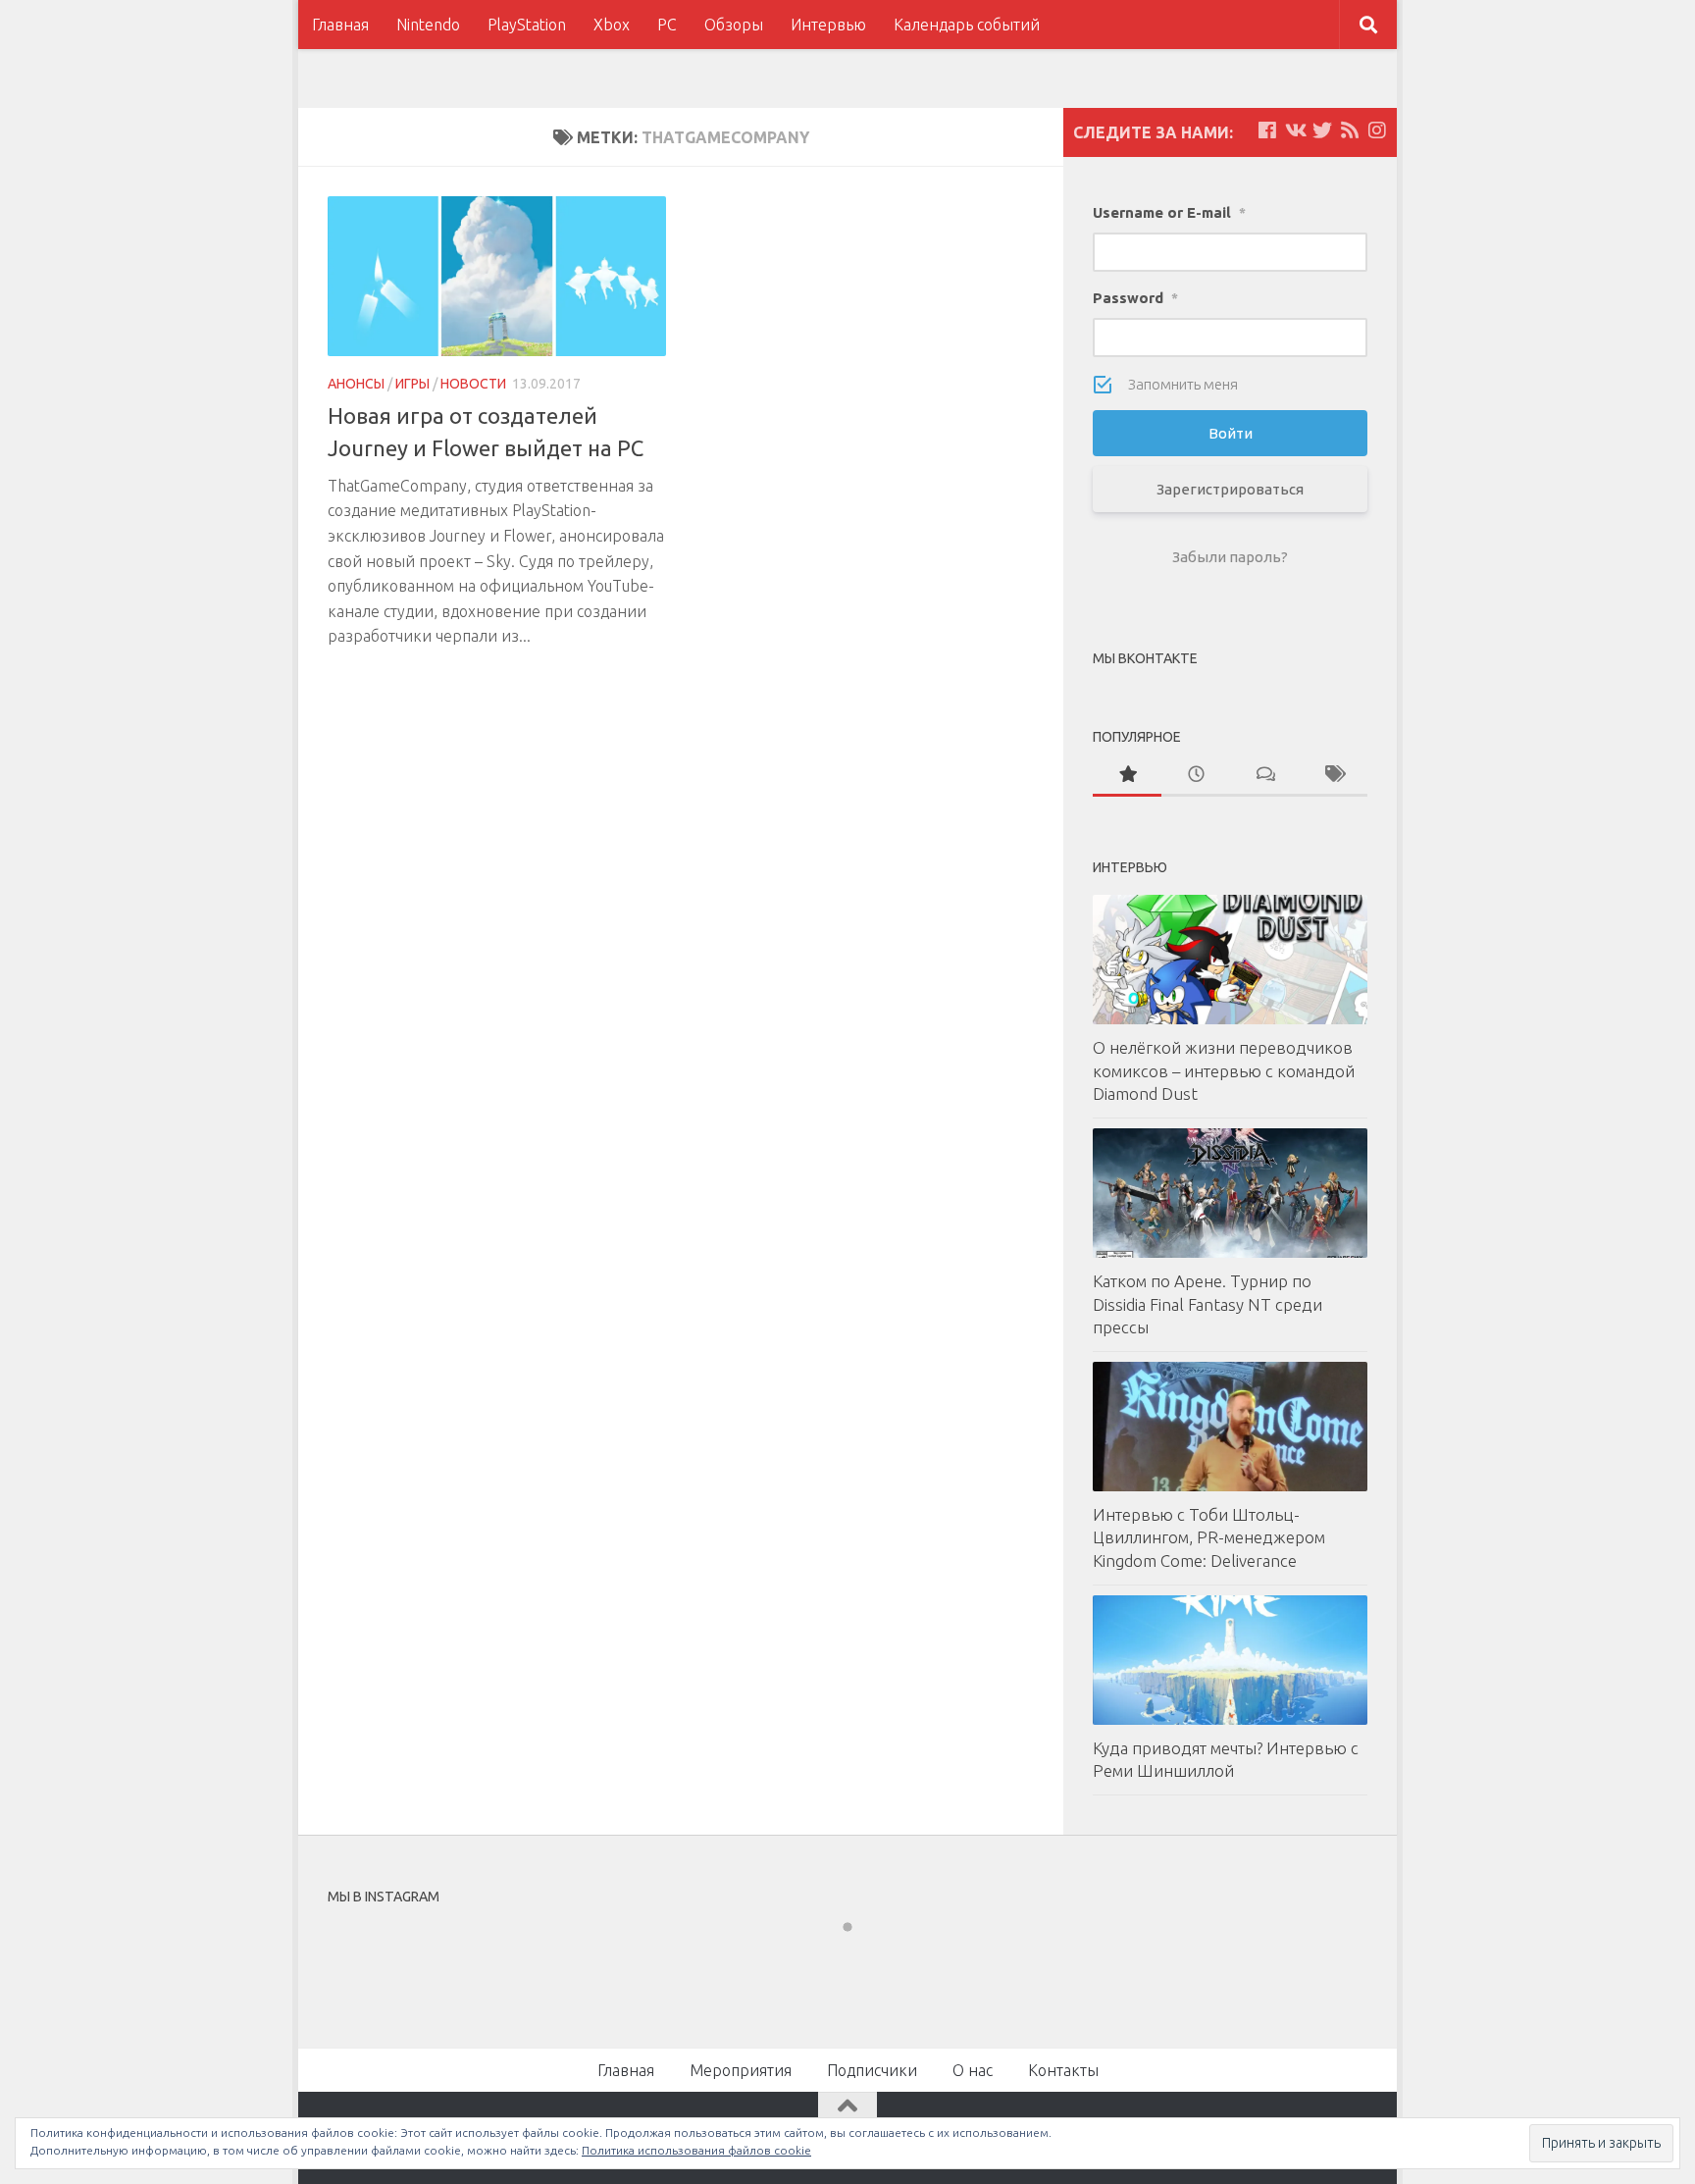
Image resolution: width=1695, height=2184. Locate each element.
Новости (473, 384)
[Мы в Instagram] (1377, 130)
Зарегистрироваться (1230, 489)
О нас (973, 2070)
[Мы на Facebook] (1267, 130)
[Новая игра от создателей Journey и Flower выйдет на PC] (497, 276)
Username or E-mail (1169, 212)
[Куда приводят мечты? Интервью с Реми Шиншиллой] (1230, 1660)
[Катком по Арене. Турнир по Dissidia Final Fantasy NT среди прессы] (1230, 1193)
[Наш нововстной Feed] (1350, 130)
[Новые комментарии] (1264, 776)
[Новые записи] (1196, 776)
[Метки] (1333, 776)
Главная (340, 25)
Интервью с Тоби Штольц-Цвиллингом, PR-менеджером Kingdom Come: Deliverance (1209, 1537)
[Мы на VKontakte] (1295, 130)
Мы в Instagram (861, 1962)
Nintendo (428, 25)
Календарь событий (967, 25)
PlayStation (527, 25)
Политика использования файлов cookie (696, 2150)
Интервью (828, 25)
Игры (412, 384)
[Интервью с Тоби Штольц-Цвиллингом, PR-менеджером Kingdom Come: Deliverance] (1230, 1427)
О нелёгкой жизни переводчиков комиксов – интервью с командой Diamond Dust (1224, 1070)
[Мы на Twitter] (1322, 130)
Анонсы (356, 384)
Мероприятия (741, 2070)
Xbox (612, 25)
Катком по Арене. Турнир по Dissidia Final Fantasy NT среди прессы (1207, 1304)
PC (667, 25)
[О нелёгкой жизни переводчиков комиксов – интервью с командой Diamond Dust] (1230, 960)
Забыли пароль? (1230, 557)
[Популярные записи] (1127, 776)
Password (1135, 298)
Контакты (1063, 2070)
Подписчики (872, 2070)
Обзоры (734, 25)
